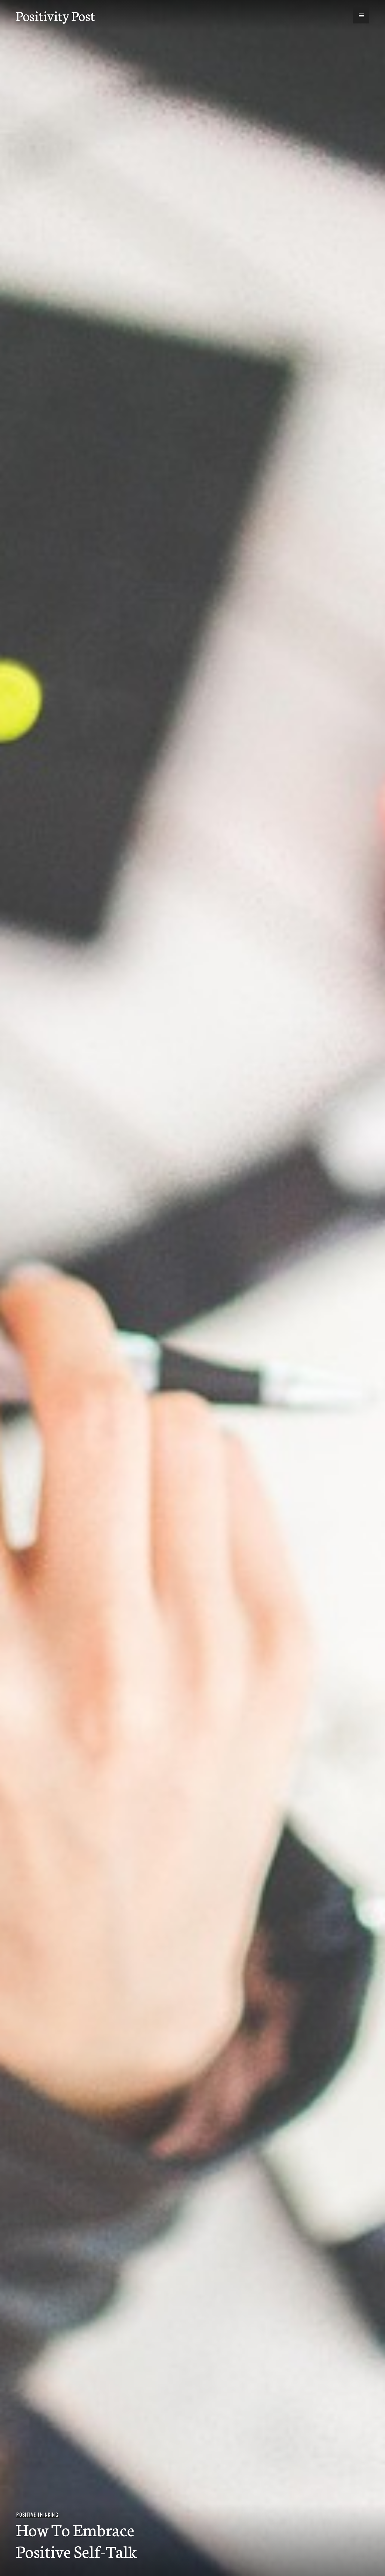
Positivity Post (55, 15)
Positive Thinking (37, 2515)
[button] (361, 15)
